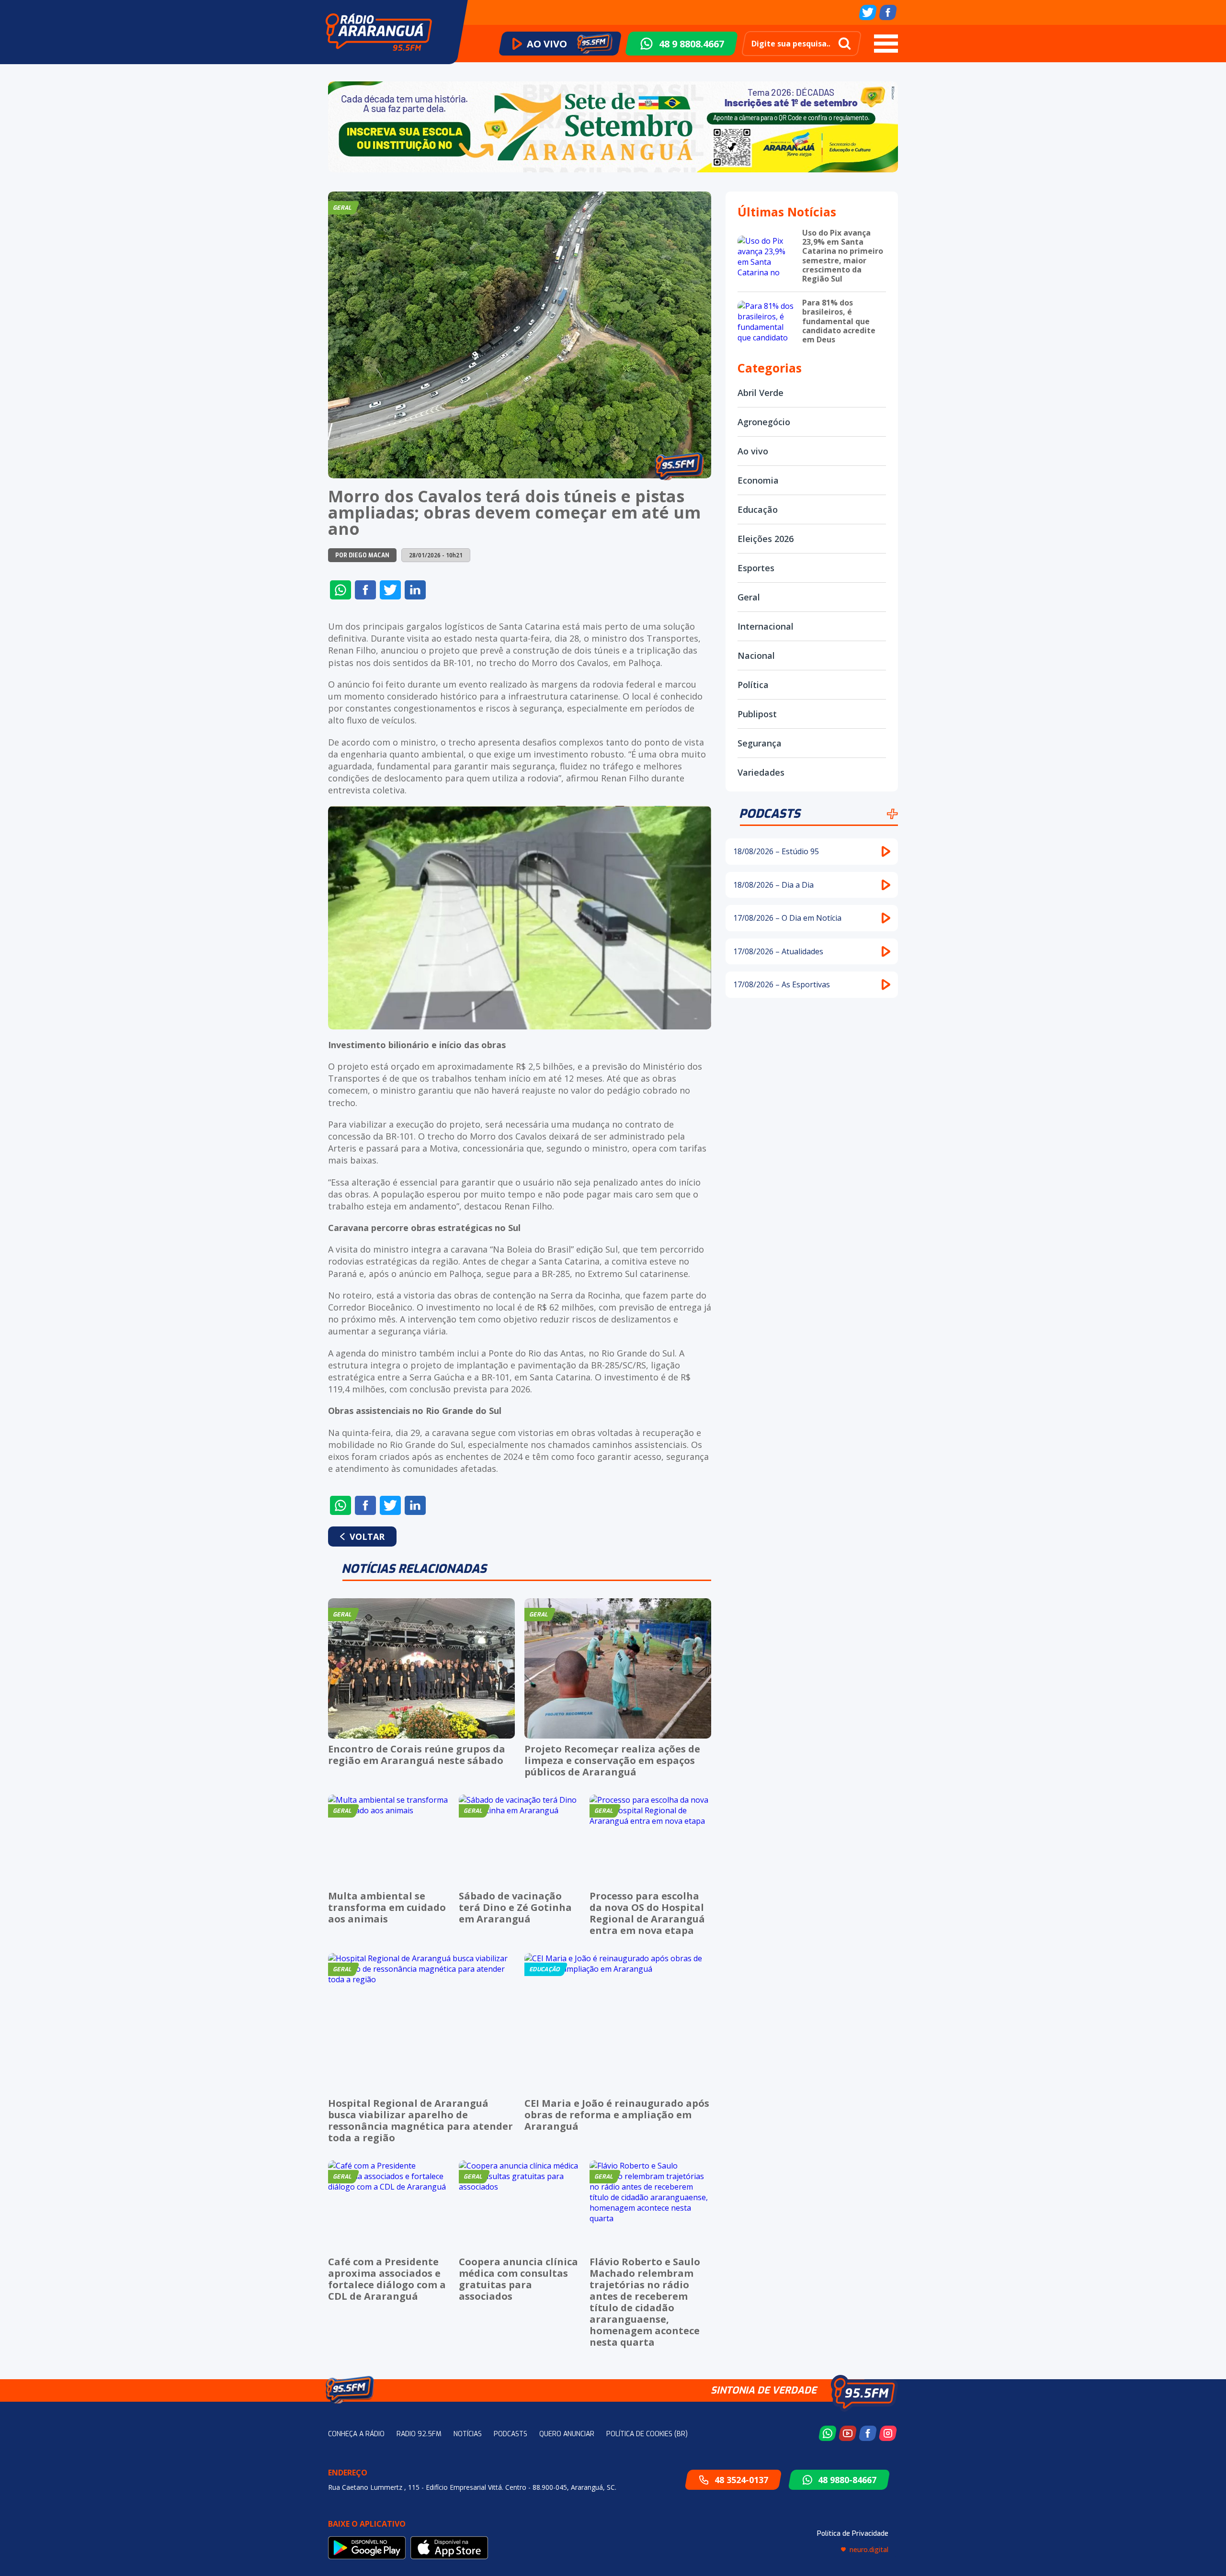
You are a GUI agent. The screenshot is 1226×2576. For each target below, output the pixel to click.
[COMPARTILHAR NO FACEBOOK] (365, 590)
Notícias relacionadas (414, 1569)
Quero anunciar (567, 2434)
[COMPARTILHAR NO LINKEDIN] (415, 590)
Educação (758, 509)
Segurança (760, 743)
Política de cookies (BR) (647, 2434)
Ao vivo (753, 451)
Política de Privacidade (853, 2534)
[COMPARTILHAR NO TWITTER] (390, 590)
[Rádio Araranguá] (379, 32)
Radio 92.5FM (419, 2434)
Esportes (756, 568)
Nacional (756, 655)
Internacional (766, 626)
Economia (758, 480)
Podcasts (770, 814)
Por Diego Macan (362, 555)
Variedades (761, 772)
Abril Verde (761, 393)
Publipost (757, 714)
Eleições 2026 (766, 539)
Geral (749, 597)
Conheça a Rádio (356, 2434)
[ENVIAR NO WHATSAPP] (341, 590)
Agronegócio (764, 422)
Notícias (468, 2434)
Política (753, 685)
